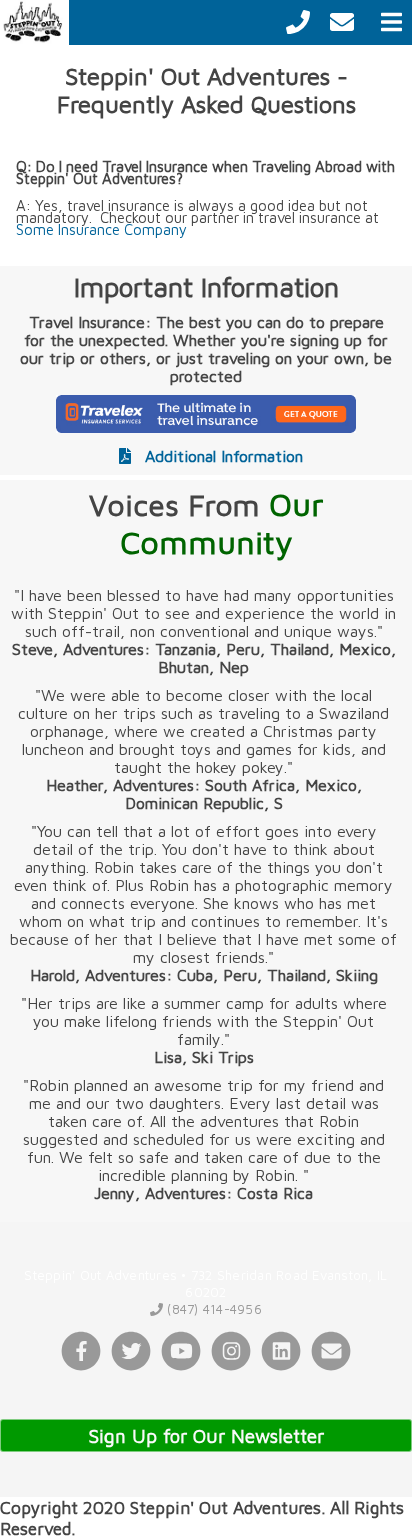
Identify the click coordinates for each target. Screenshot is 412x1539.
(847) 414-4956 (212, 1309)
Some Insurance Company (101, 229)
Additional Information (221, 456)
